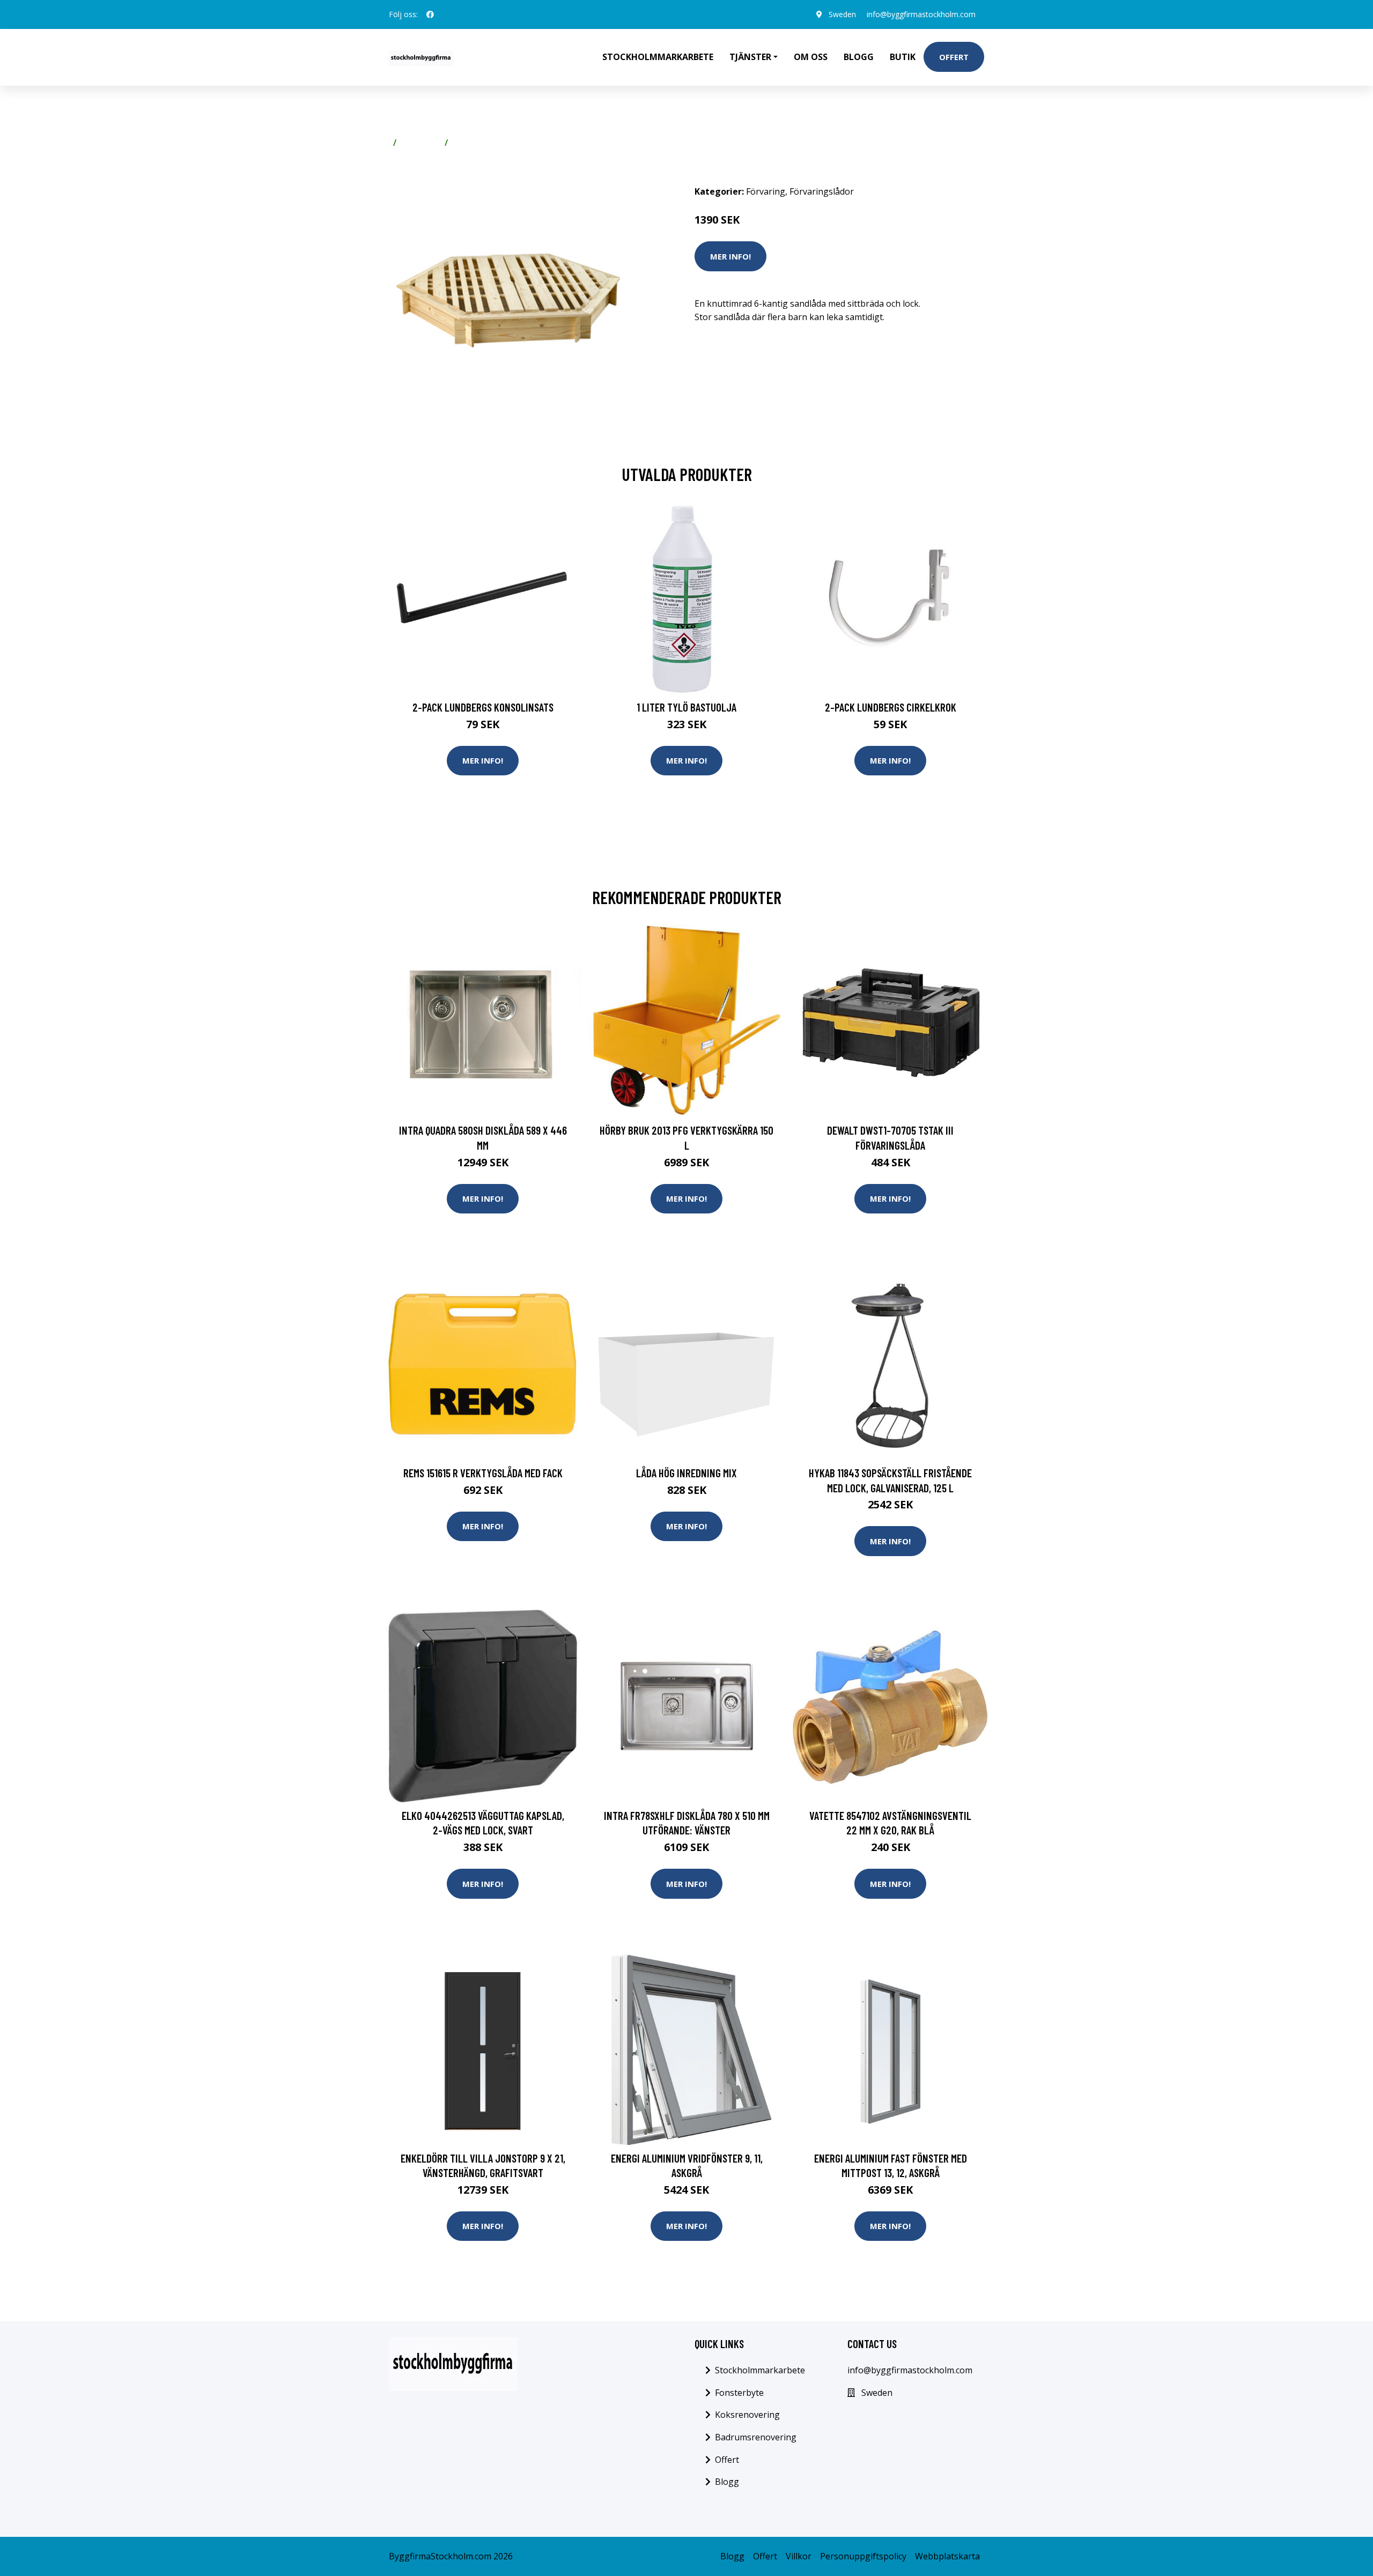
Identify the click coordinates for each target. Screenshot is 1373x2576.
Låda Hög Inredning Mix (686, 1473)
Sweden (842, 14)
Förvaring (420, 143)
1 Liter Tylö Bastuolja (686, 707)
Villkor (799, 2556)
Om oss (811, 57)
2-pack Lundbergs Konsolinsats (483, 707)
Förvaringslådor (485, 143)
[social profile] (430, 14)
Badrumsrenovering (756, 2437)
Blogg (859, 57)
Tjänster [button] (750, 57)
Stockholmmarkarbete (658, 57)
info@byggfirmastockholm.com (921, 14)
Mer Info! (730, 256)
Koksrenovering (747, 2415)
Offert (954, 57)
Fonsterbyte (739, 2393)
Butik (903, 57)
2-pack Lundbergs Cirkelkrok (891, 707)
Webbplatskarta (947, 2556)
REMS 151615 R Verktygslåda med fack (483, 1473)
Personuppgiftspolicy (863, 2556)
